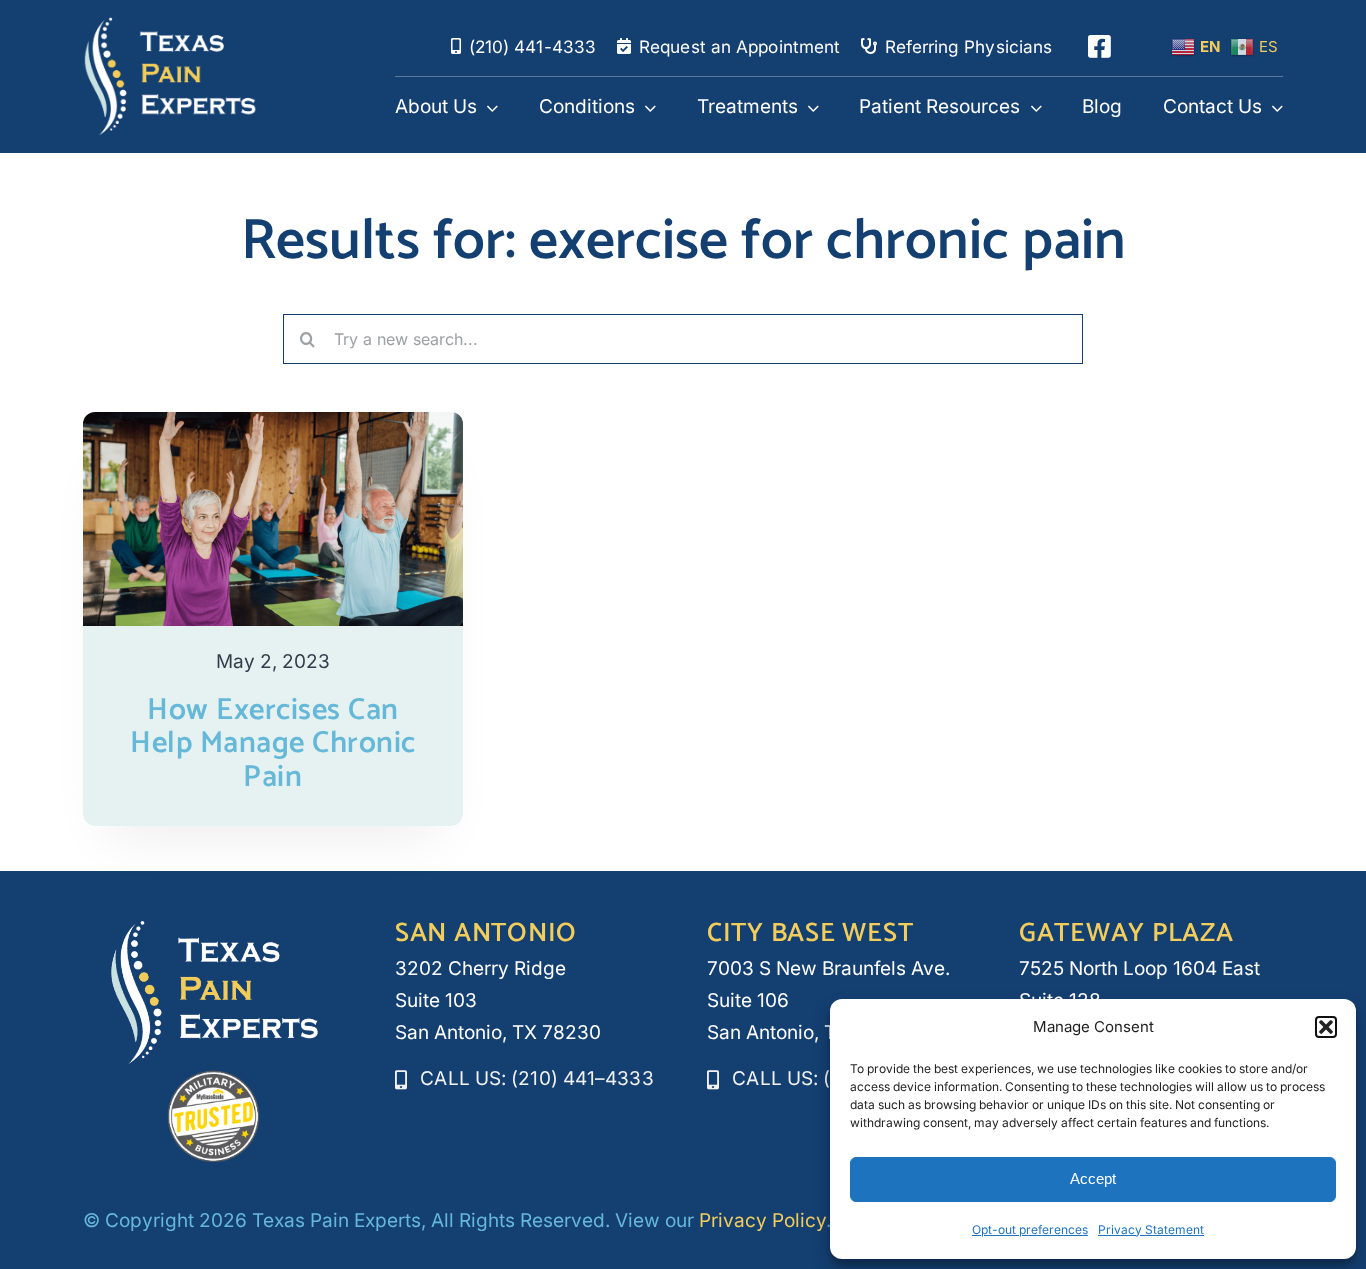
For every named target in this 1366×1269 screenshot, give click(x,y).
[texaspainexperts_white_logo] (170, 25)
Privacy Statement (1151, 1229)
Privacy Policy (762, 1220)
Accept (1093, 1178)
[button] (1326, 1027)
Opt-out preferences (1030, 1229)
